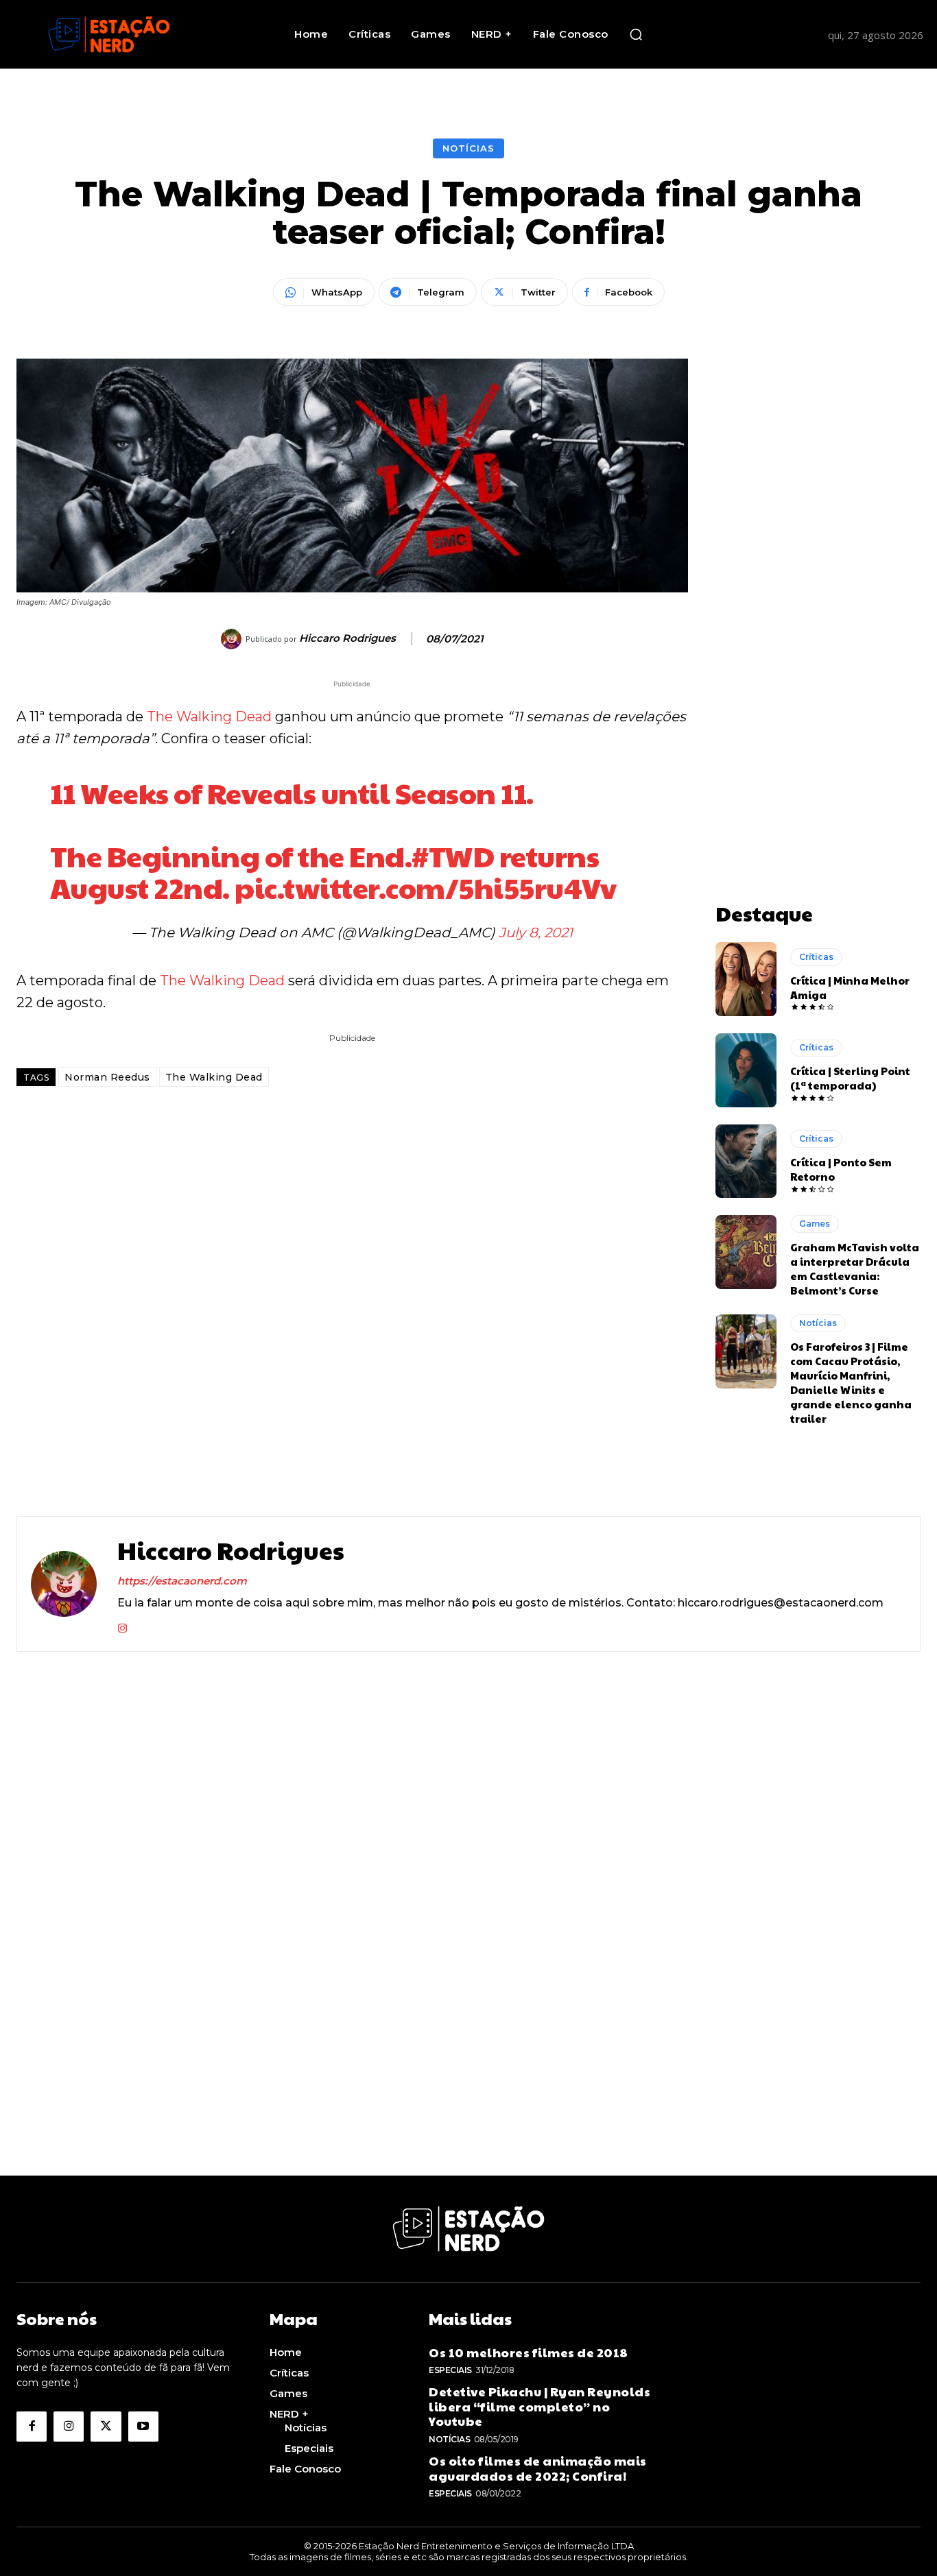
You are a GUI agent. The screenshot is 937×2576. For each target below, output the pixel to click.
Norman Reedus (107, 1077)
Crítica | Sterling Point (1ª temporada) (850, 1078)
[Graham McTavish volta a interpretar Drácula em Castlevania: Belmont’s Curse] (746, 1252)
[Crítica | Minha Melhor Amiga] (746, 979)
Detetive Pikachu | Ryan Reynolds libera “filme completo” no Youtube (539, 2406)
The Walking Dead (209, 717)
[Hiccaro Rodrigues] (233, 639)
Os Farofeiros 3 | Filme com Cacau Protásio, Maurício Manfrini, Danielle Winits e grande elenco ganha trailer (851, 1382)
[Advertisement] (818, 564)
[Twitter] (106, 2427)
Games (815, 1224)
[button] (636, 34)
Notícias (468, 148)
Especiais (450, 2370)
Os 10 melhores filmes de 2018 (529, 2352)
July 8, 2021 (536, 932)
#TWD (453, 855)
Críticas (816, 957)
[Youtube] (143, 2427)
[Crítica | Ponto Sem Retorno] (746, 1161)
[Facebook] (32, 2427)
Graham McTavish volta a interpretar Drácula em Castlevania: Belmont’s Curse (855, 1268)
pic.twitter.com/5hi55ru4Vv (425, 887)
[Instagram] (122, 1625)
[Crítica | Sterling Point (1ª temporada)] (746, 1070)
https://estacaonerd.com (182, 1581)
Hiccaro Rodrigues (347, 638)
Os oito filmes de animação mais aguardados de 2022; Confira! (538, 2468)
